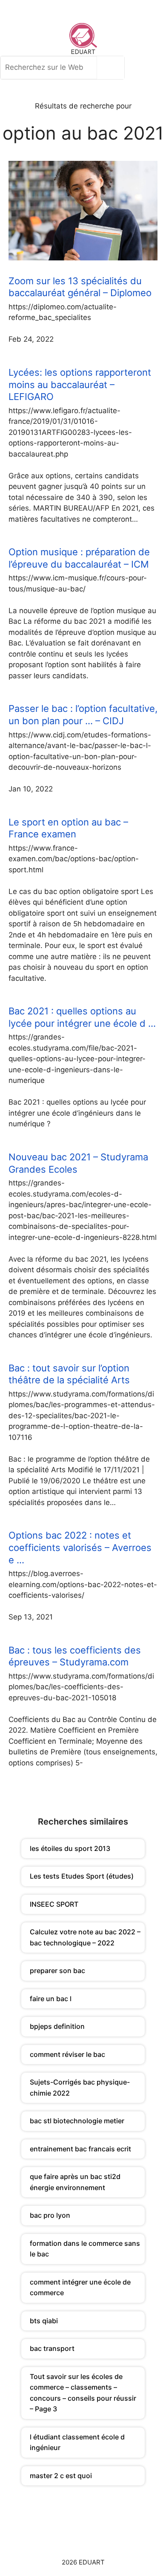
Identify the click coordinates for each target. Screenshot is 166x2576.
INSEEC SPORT (54, 1904)
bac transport (52, 2348)
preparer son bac (57, 1971)
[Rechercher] (113, 68)
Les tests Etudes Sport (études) (82, 1876)
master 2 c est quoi (61, 2476)
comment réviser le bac (67, 2054)
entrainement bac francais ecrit (80, 2149)
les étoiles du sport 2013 (70, 1848)
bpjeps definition (57, 2026)
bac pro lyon (50, 2215)
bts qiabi (44, 2321)
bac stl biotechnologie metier (77, 2121)
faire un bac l (51, 1999)
